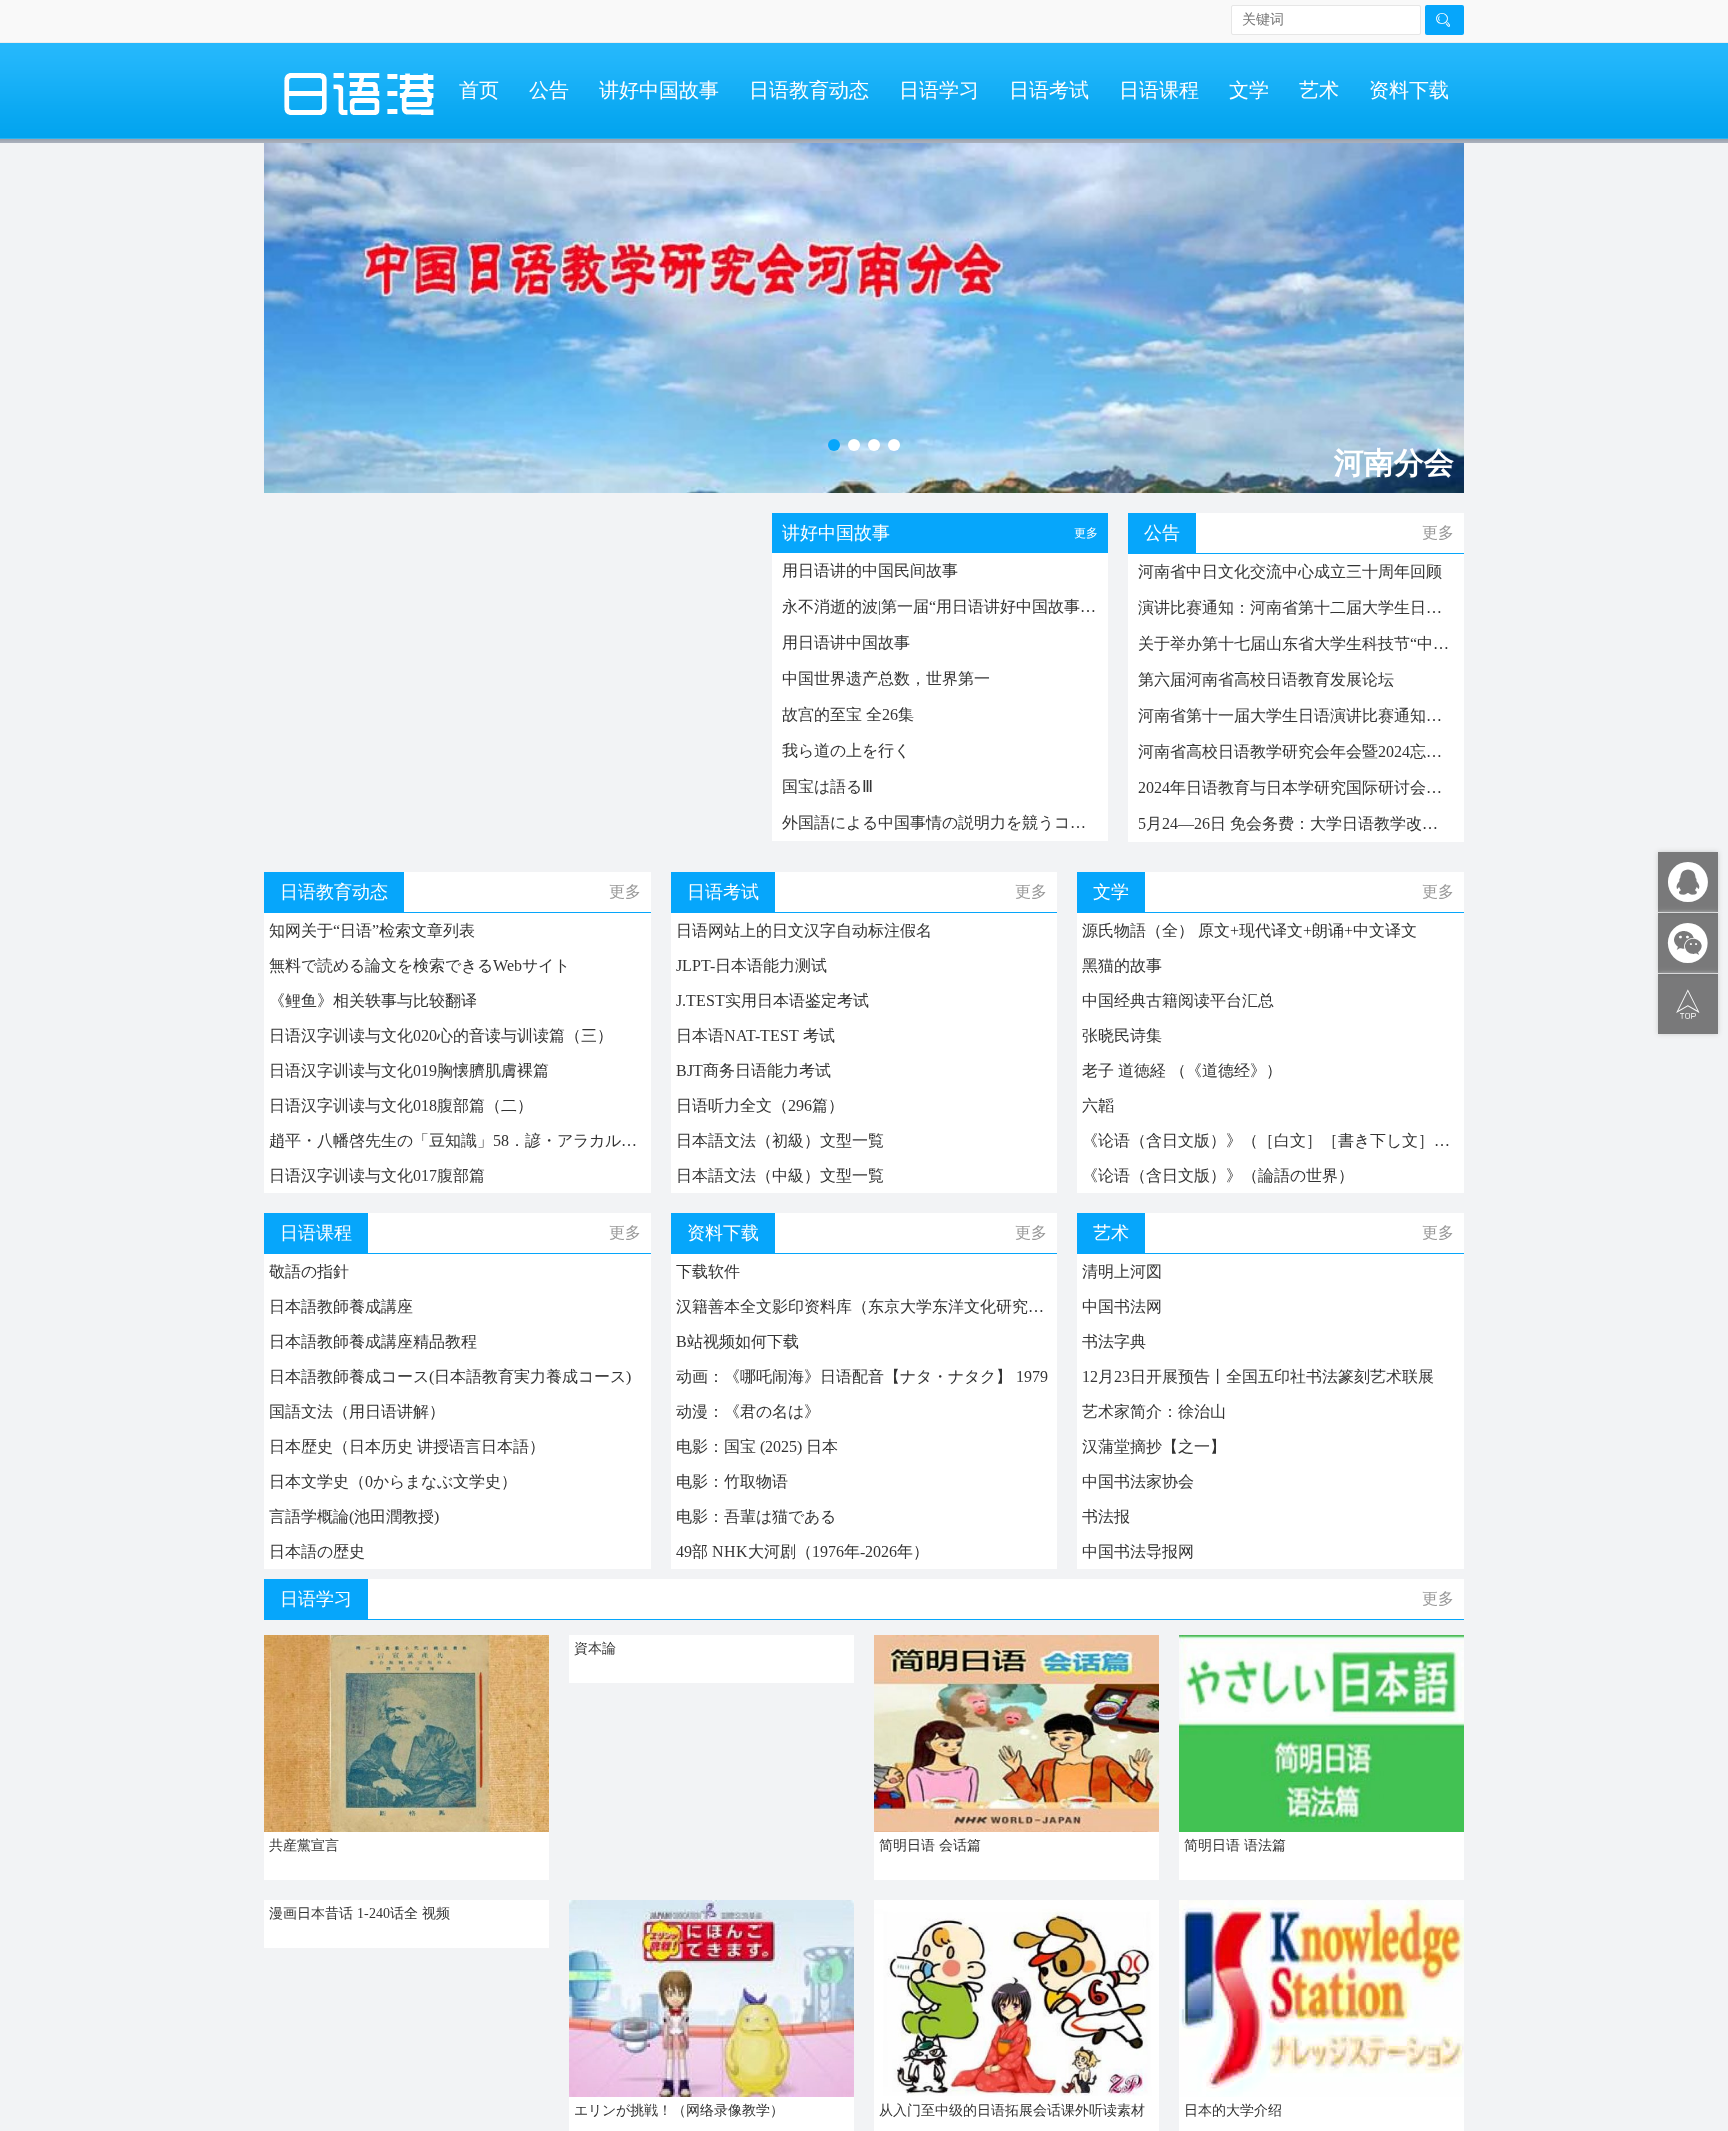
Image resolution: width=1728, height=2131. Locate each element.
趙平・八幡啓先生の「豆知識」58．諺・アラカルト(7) (457, 1140)
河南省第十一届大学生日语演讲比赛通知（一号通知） (1296, 715)
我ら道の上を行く (846, 750)
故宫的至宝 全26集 (848, 714)
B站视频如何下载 (737, 1341)
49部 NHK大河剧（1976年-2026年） (802, 1551)
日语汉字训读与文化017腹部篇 (377, 1175)
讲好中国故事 (659, 90)
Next (1429, 308)
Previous (299, 308)
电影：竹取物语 (732, 1481)
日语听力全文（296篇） (760, 1105)
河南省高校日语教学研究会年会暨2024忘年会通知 (1296, 751)
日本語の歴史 (317, 1551)
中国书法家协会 (1138, 1481)
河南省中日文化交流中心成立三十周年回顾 (1290, 571)
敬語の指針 (309, 1271)
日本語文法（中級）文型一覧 (780, 1175)
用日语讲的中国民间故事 (870, 570)
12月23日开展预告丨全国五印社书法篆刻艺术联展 (1258, 1376)
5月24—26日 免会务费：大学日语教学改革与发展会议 (1296, 823)
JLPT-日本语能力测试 (751, 965)
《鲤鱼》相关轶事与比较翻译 (373, 1000)
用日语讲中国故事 (846, 642)
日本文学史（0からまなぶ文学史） (393, 1481)
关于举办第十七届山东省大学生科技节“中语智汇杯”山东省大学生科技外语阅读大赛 (1296, 643)
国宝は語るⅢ (827, 786)
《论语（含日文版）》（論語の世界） (1218, 1175)
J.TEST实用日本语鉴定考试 (772, 1000)
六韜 (1098, 1105)
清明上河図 (1122, 1271)
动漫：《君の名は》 (748, 1411)
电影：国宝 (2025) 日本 (757, 1446)
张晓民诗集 (1122, 1035)
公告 (549, 90)
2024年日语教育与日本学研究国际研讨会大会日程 (1296, 787)
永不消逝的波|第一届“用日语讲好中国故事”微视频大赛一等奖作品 (940, 606)
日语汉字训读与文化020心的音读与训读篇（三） (441, 1035)
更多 (1086, 533)
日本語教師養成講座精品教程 (373, 1341)
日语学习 (939, 90)
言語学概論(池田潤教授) (354, 1516)
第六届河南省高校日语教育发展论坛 (1266, 679)
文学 (1249, 90)
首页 (479, 90)
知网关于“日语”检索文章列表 (372, 930)
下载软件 (708, 1271)
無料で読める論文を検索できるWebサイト (419, 965)
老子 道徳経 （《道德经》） (1182, 1070)
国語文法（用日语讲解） (357, 1411)
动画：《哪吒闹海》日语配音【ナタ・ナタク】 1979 (862, 1376)
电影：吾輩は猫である (756, 1516)
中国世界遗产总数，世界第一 (886, 678)
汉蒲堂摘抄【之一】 (1154, 1446)
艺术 (1319, 90)
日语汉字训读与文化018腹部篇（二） (401, 1105)
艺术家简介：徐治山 (1154, 1411)
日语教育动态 (809, 90)
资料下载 (1409, 90)
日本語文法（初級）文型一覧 (780, 1140)
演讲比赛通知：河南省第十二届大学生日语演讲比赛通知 (1296, 607)
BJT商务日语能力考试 (753, 1070)
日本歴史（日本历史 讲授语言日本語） (407, 1446)
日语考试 (1049, 90)
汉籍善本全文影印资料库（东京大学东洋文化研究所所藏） (864, 1306)
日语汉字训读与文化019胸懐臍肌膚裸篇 (409, 1070)
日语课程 (1159, 90)
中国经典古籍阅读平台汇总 (1178, 1000)
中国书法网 (1122, 1306)
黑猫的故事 (1122, 965)
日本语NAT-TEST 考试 (755, 1035)
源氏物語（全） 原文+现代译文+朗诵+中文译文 (1249, 930)
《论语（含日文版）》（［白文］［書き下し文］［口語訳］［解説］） (1270, 1140)
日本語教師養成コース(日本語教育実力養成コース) (450, 1376)
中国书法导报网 (1138, 1551)
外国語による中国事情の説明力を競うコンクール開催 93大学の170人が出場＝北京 (940, 822)
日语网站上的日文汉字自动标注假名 (804, 930)
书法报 (1106, 1516)
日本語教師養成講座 (341, 1306)
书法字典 (1114, 1341)
